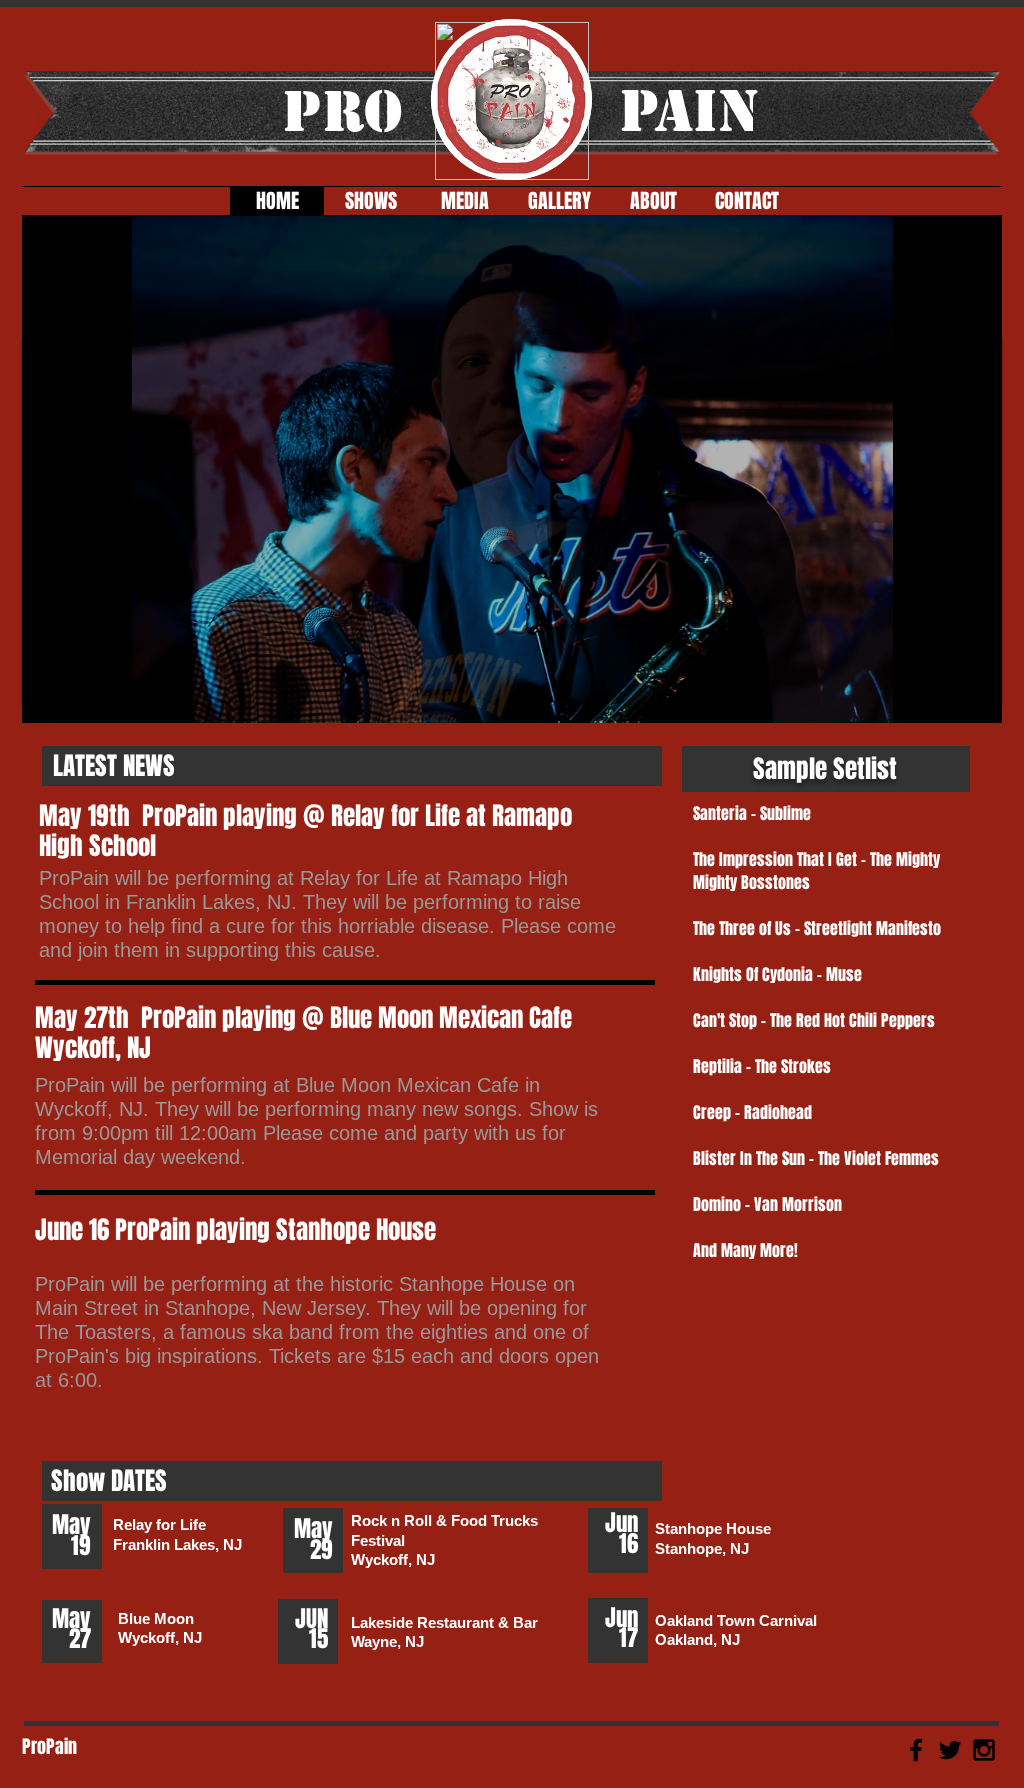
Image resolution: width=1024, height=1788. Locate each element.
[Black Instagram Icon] (984, 1750)
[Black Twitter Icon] (950, 1750)
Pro (342, 111)
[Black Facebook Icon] (916, 1750)
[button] (512, 469)
